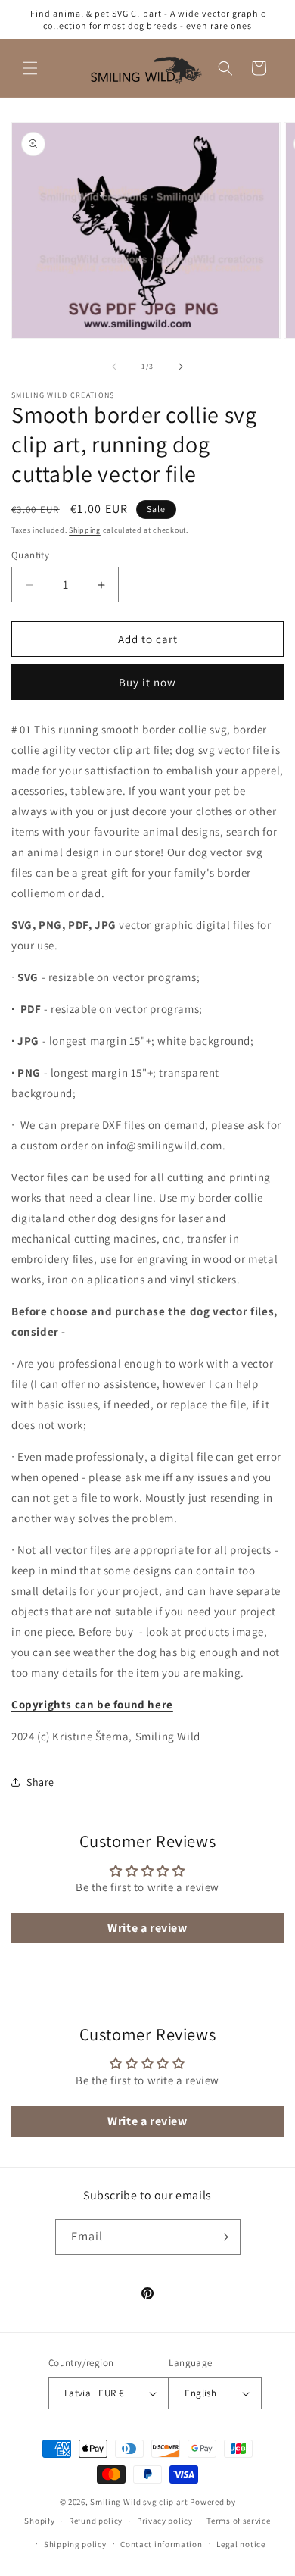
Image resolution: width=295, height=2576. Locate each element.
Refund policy (96, 2521)
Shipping (85, 530)
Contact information (161, 2544)
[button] (30, 68)
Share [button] (40, 1782)
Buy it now (147, 682)
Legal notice (241, 2544)
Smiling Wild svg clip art (139, 2502)
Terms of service (238, 2521)
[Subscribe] (223, 2237)
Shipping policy (75, 2544)
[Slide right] (181, 367)
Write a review (147, 1928)
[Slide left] (114, 367)
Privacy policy (165, 2521)
